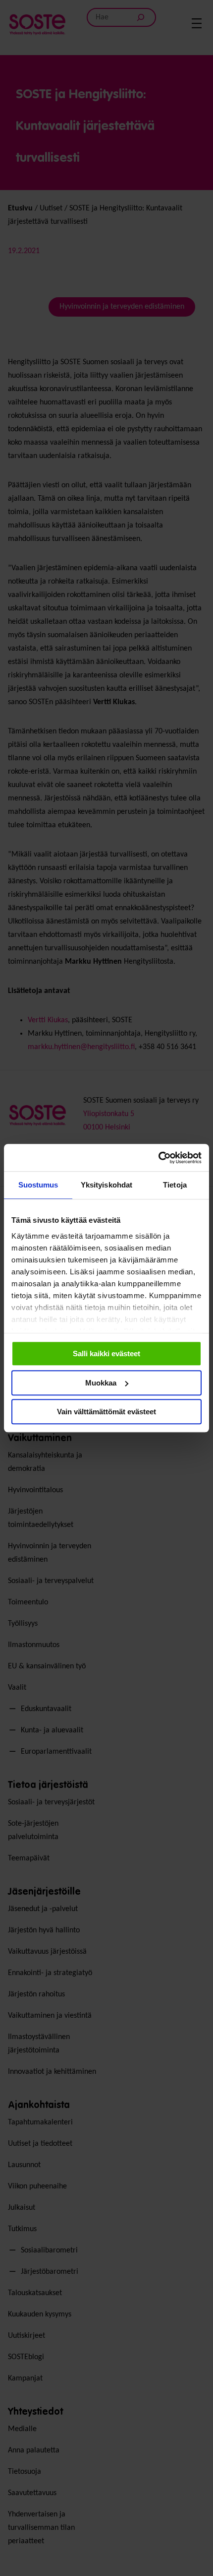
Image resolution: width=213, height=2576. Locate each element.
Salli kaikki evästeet (106, 1354)
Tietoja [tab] (175, 1185)
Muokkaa (101, 1383)
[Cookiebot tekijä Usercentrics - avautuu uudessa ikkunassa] (158, 1158)
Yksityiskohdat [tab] (106, 1185)
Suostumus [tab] (38, 1185)
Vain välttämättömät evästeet (106, 1412)
